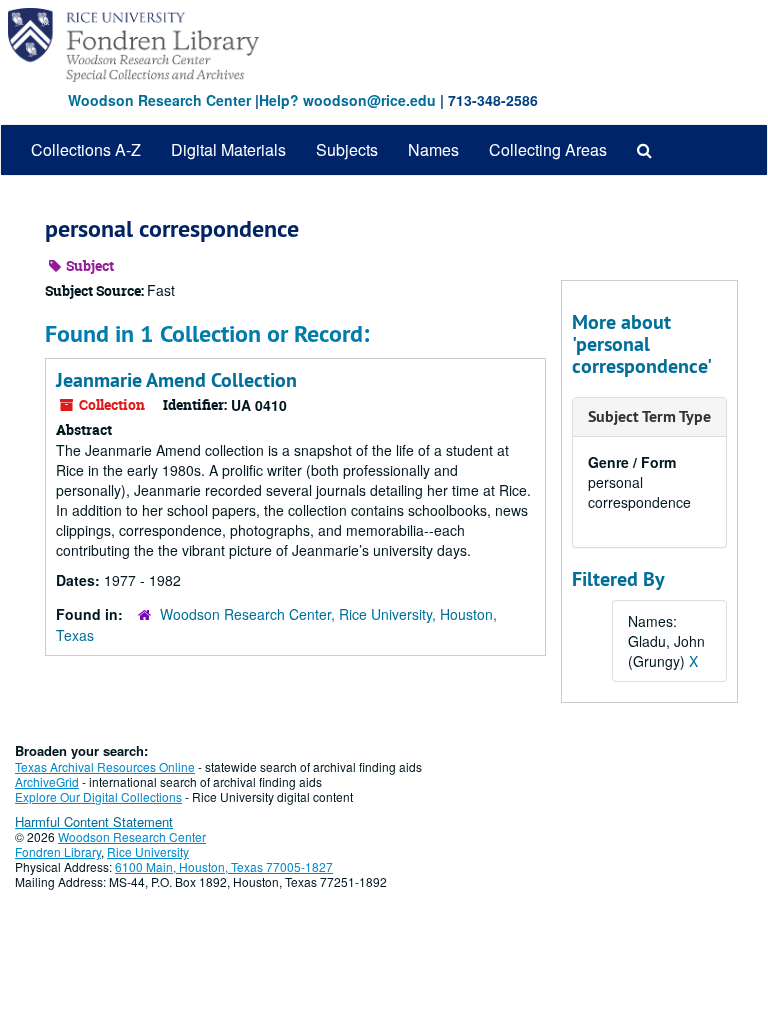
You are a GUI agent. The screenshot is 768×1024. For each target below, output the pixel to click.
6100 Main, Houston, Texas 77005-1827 (224, 866)
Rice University (148, 851)
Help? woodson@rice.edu (347, 100)
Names (433, 149)
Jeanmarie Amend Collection (176, 380)
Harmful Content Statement (94, 821)
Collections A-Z (86, 149)
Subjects (347, 149)
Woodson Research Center (159, 100)
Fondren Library (58, 851)
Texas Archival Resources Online (105, 766)
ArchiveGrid (47, 781)
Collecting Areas (548, 149)
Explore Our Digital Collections (98, 796)
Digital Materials (228, 149)
